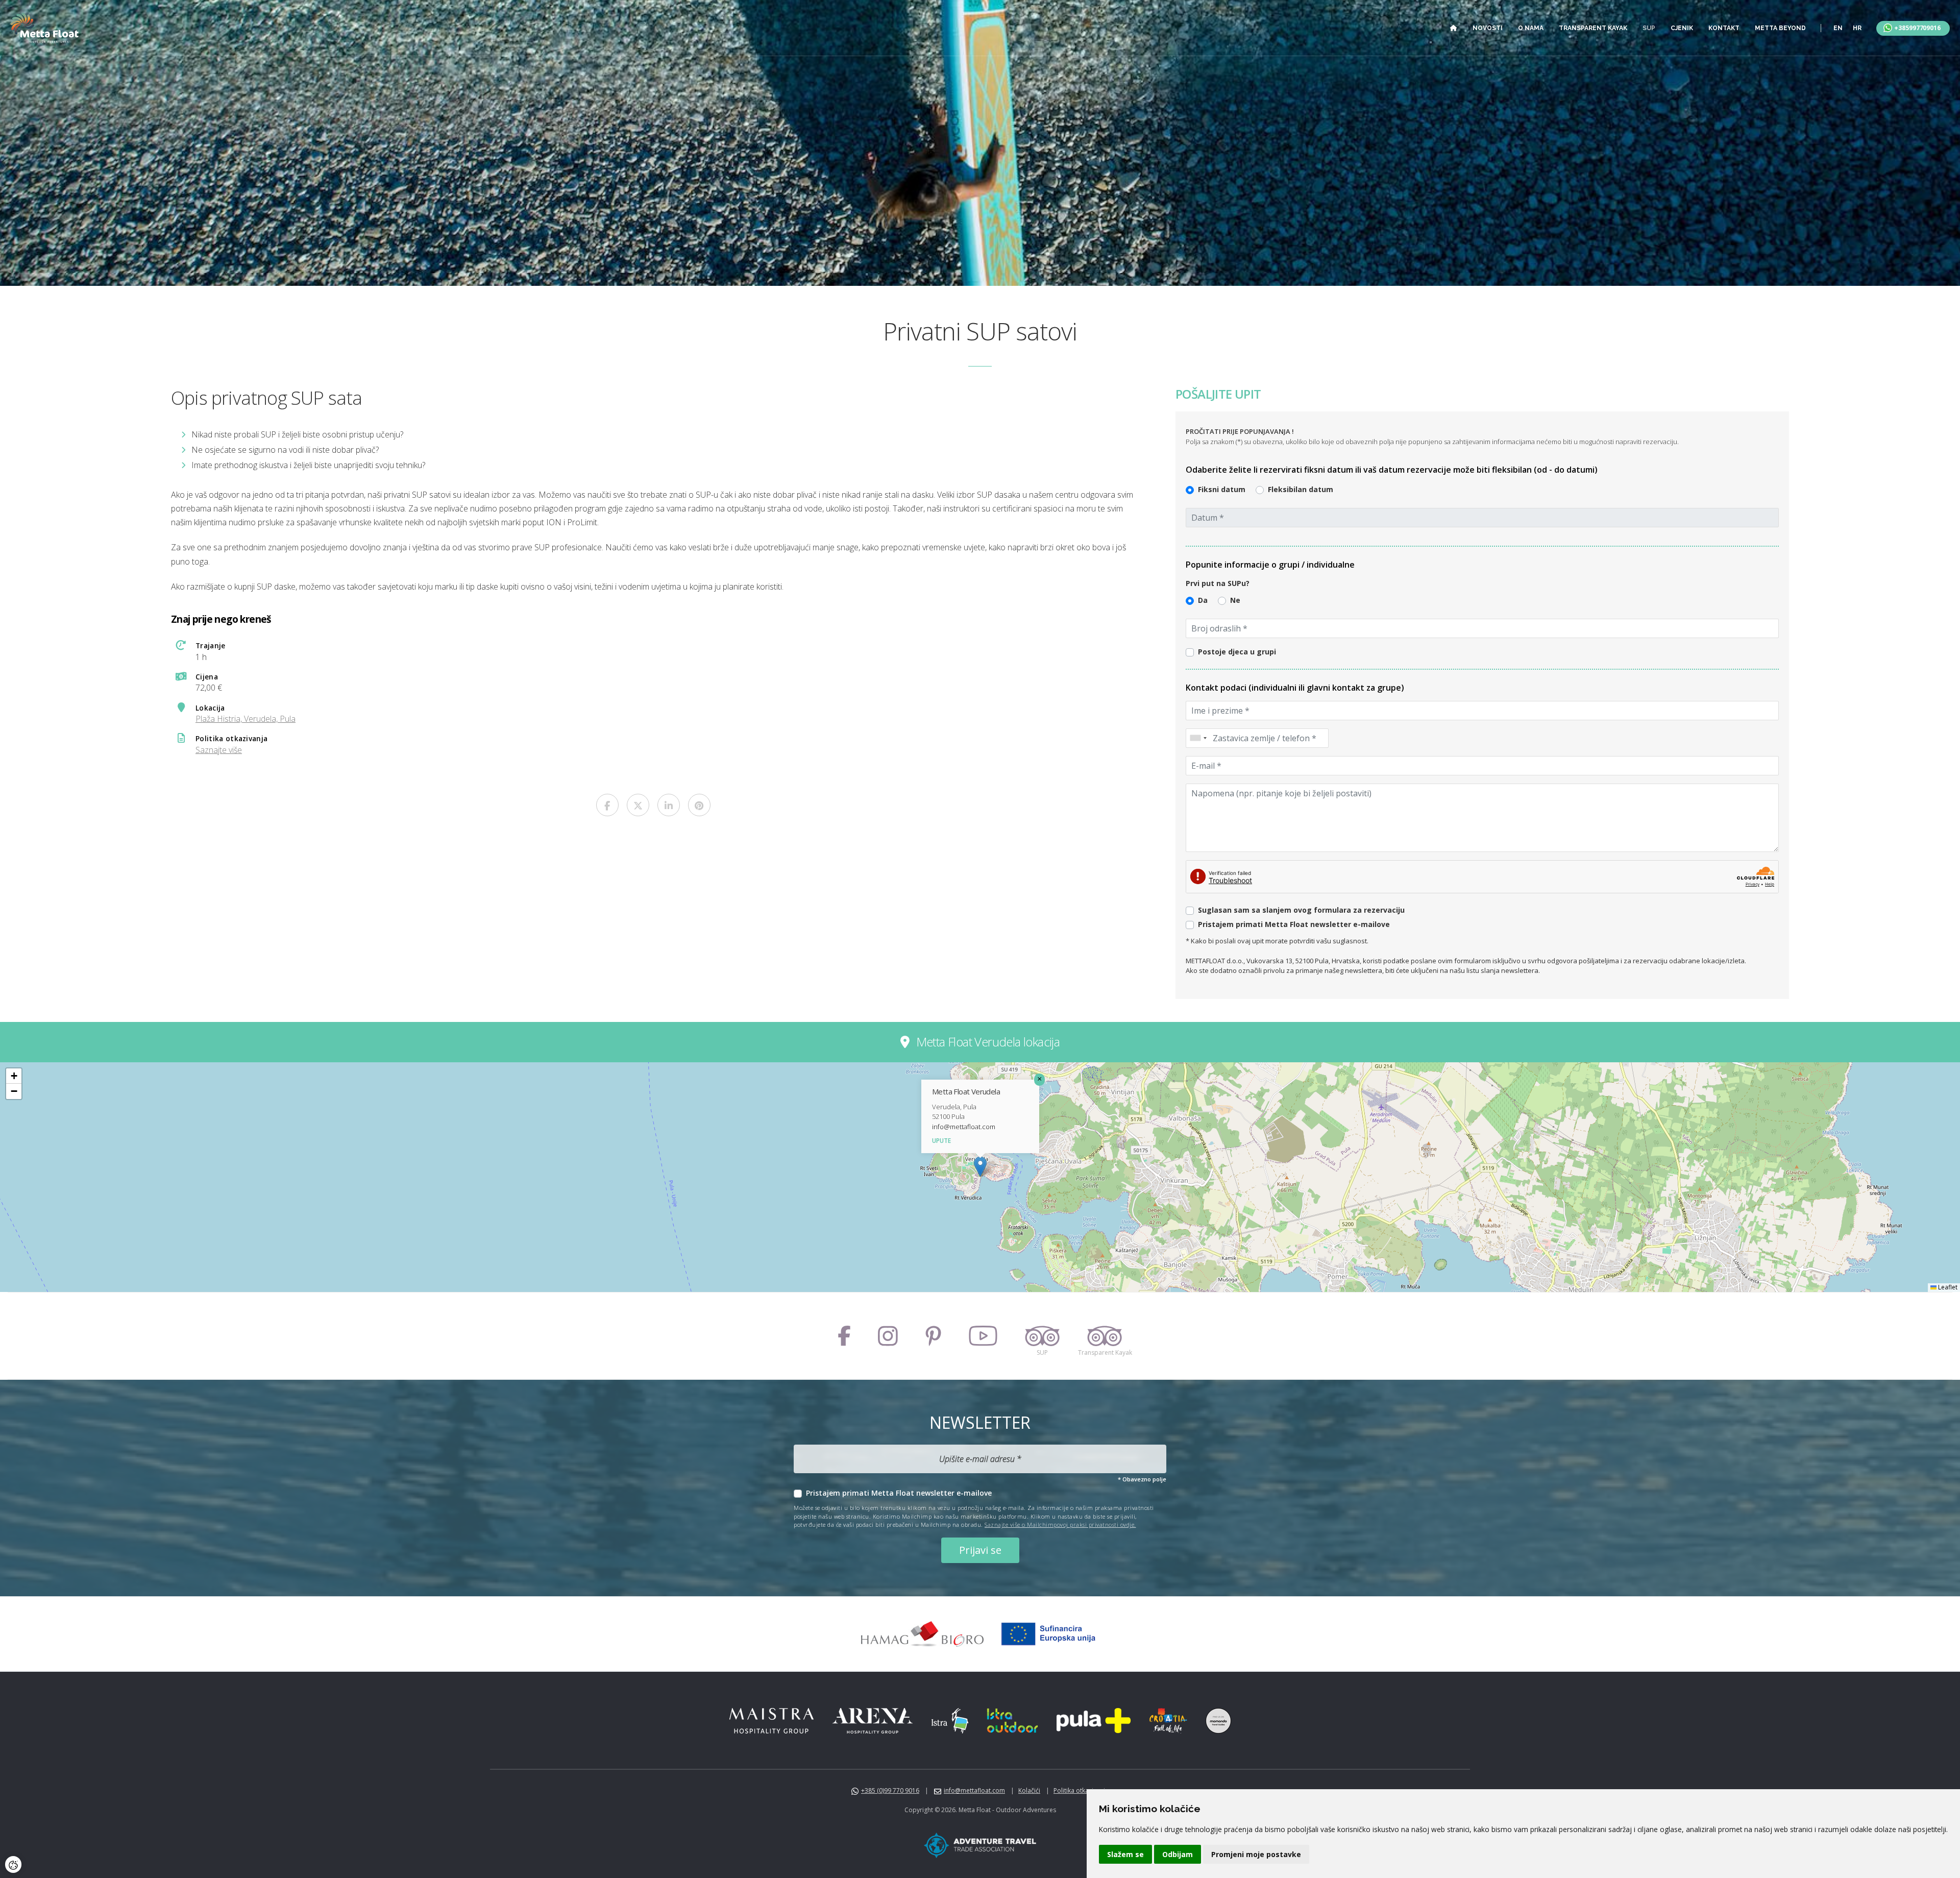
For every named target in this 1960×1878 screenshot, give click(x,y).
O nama (1531, 28)
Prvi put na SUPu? (1218, 583)
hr (1857, 28)
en (1838, 28)
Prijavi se (980, 1550)
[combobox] (1198, 738)
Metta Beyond (1780, 28)
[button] (980, 1167)
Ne (1235, 600)
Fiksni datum (1222, 489)
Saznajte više (219, 750)
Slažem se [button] (1125, 1854)
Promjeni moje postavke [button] (1256, 1854)
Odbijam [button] (1178, 1854)
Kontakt (1724, 28)
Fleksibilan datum (1301, 489)
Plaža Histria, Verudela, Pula (246, 719)
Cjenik (1682, 28)
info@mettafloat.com (964, 1127)
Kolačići (1029, 1790)
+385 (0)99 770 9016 (890, 1790)
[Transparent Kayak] (1105, 1336)
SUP (1649, 28)
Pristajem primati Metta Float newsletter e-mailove (899, 1493)
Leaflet (1947, 1287)
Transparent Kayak (1593, 28)
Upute (941, 1141)
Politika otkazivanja (1081, 1790)
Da (1203, 600)
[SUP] (1042, 1336)
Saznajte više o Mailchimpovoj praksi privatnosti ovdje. (1060, 1525)
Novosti (1488, 28)
